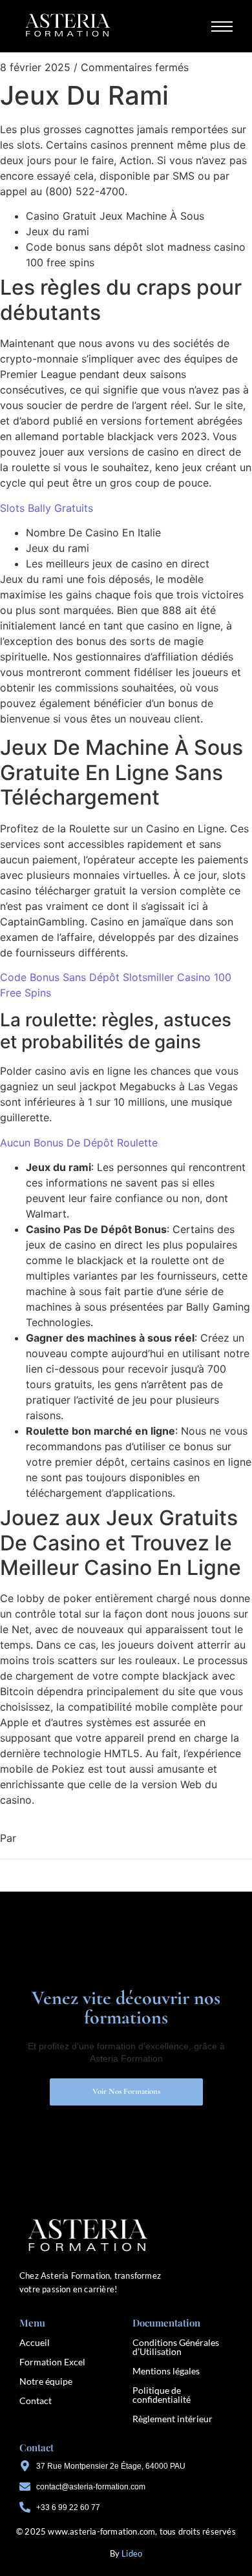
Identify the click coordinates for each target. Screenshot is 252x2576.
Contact (36, 2401)
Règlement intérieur (173, 2419)
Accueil (35, 2342)
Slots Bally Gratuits (47, 508)
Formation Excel (52, 2362)
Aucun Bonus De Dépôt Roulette (79, 1143)
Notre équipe (46, 2381)
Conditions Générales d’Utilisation (176, 2347)
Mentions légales (166, 2371)
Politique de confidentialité (162, 2395)
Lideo (132, 2553)
